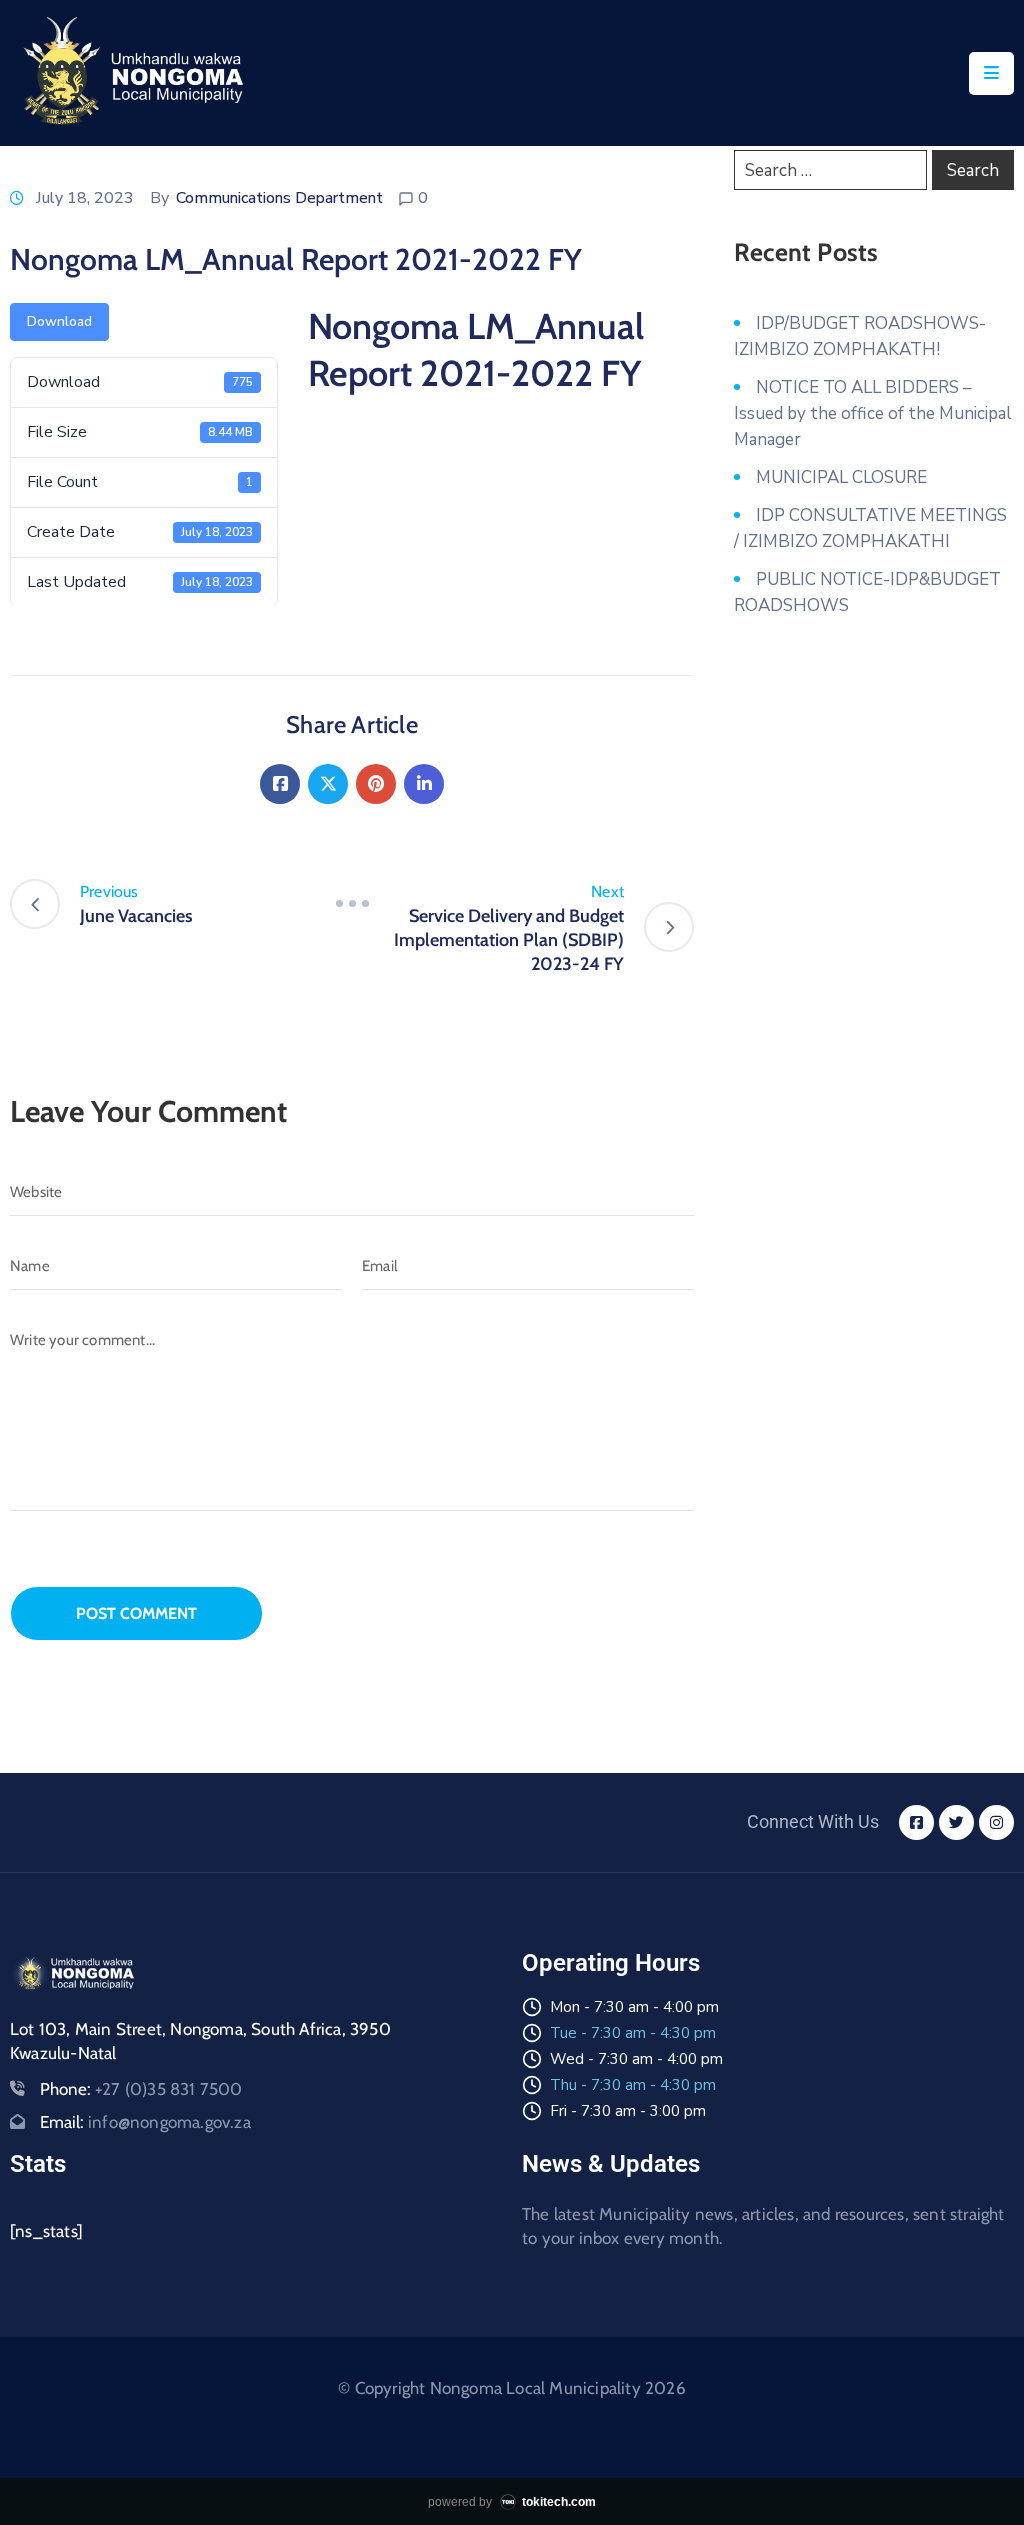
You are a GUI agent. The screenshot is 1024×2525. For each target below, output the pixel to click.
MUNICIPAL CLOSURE (841, 477)
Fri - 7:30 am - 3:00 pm (628, 2111)
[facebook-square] (916, 1822)
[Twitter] (328, 784)
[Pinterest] (376, 784)
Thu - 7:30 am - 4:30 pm (633, 2085)
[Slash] (352, 904)
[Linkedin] (424, 784)
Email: (145, 2122)
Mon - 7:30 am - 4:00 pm (634, 2007)
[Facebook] (280, 784)
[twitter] (956, 1822)
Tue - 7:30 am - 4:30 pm (633, 2033)
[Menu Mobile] (991, 73)
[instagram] (996, 1822)
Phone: (141, 2089)
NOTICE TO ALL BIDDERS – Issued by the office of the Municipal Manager (873, 413)
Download (59, 321)
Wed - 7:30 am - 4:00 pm (636, 2059)
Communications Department (279, 198)
